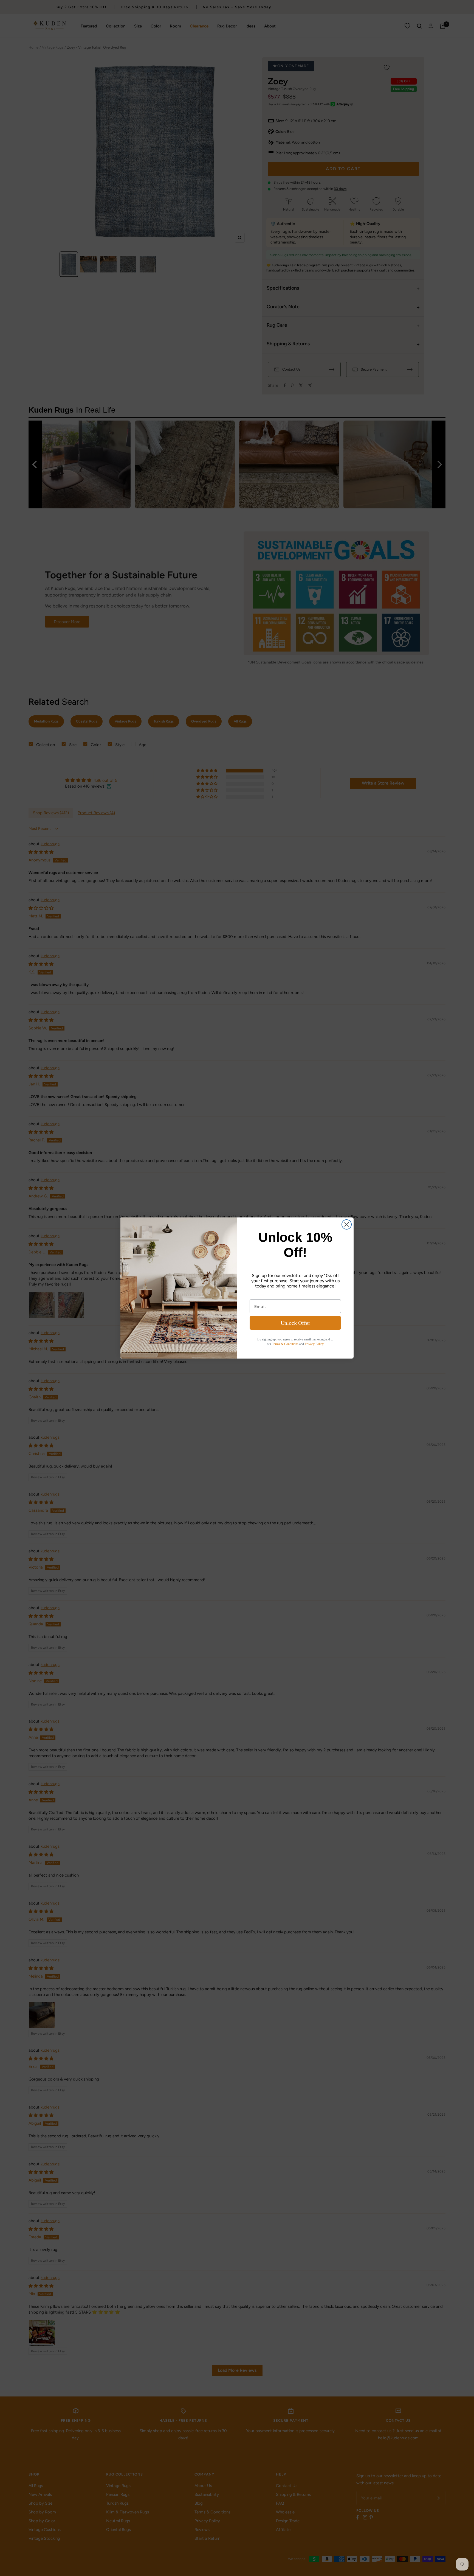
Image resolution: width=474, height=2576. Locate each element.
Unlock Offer (295, 1323)
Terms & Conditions (285, 1344)
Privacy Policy (314, 1344)
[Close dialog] (347, 1224)
